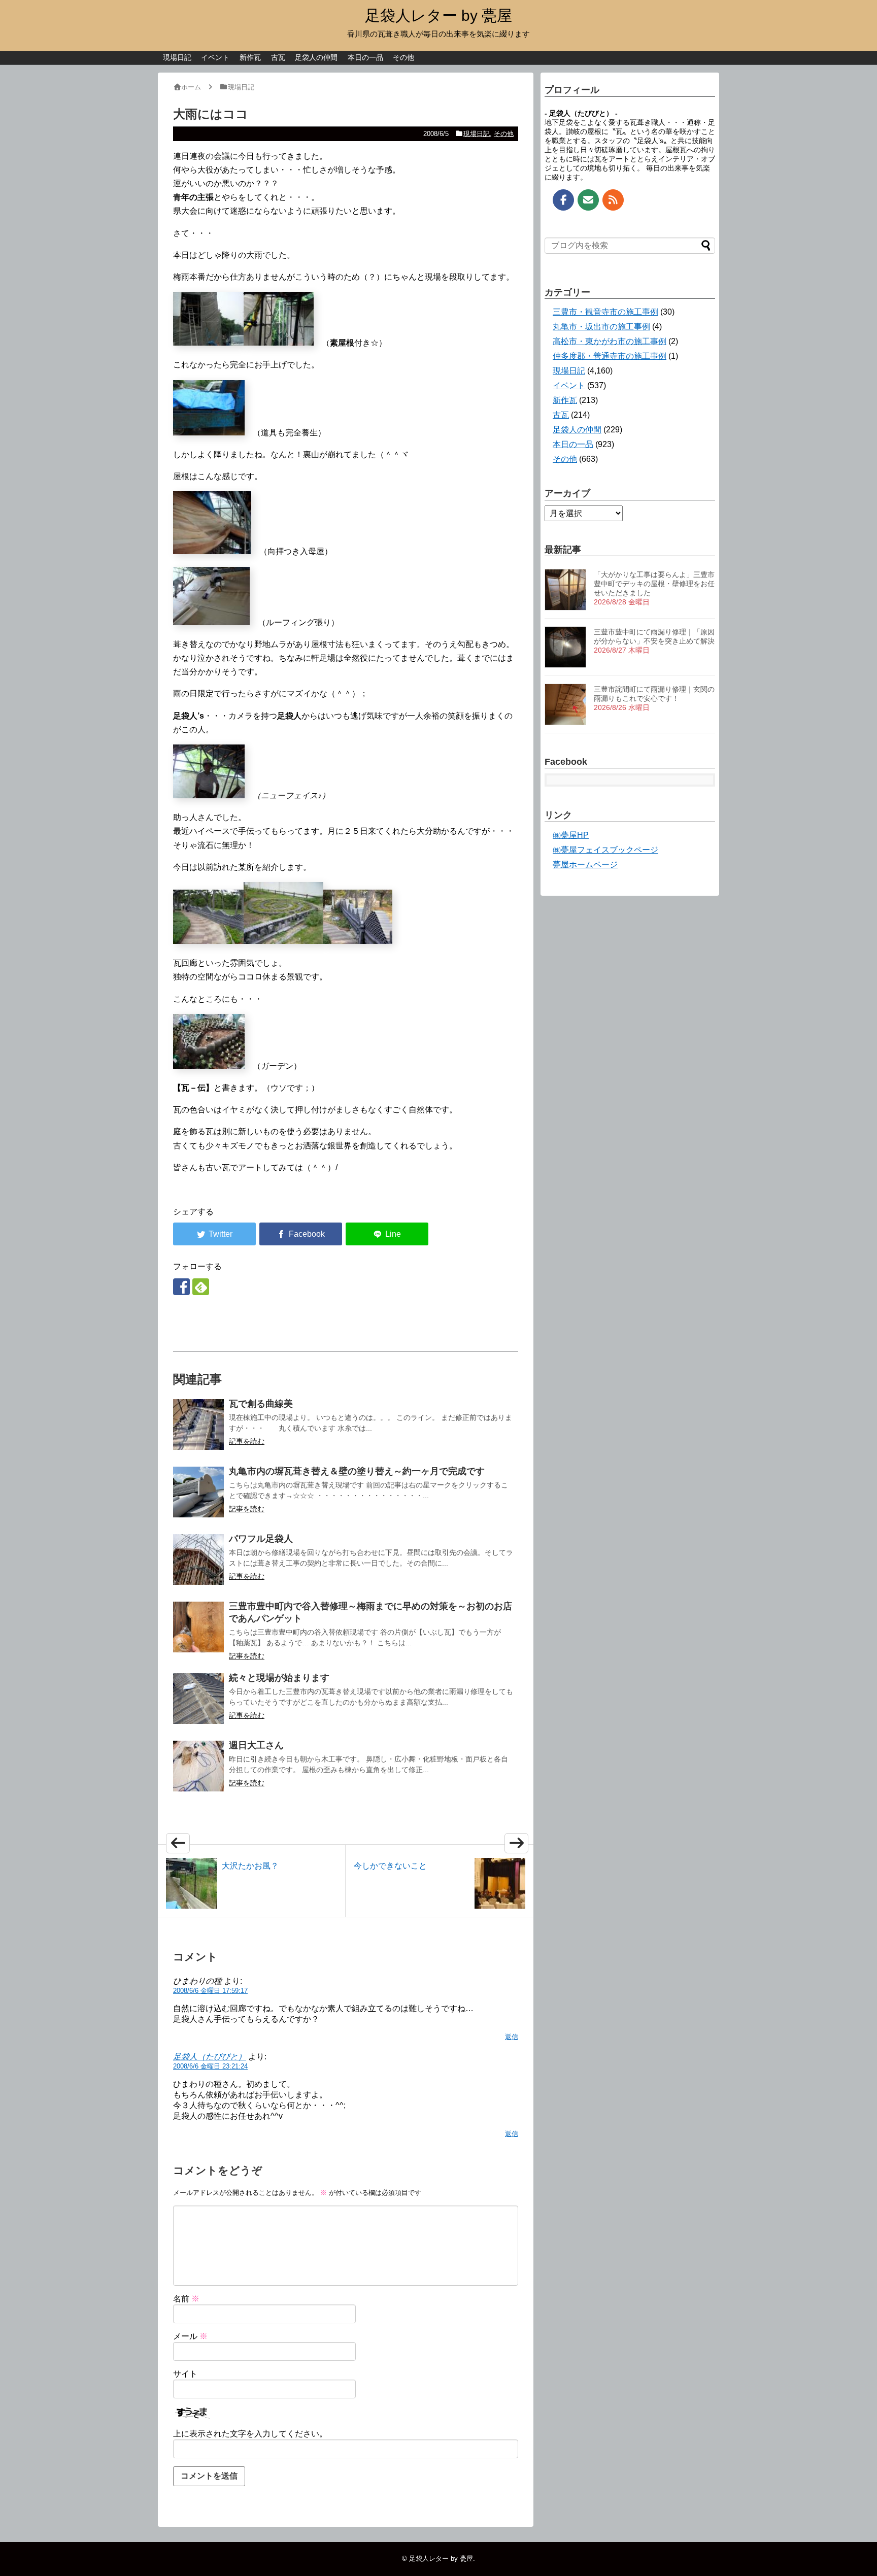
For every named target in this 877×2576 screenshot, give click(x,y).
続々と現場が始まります (279, 1678)
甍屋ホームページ (585, 865)
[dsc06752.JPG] (209, 433)
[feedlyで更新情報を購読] (201, 1287)
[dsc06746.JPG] (212, 551)
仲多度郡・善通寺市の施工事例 (610, 356)
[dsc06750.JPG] (279, 343)
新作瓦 (250, 57)
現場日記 (177, 57)
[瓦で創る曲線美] (198, 1425)
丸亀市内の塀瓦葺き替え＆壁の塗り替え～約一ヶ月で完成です (357, 1471)
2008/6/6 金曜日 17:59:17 (210, 1991)
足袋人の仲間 (316, 57)
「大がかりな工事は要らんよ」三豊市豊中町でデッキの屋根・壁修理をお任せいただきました (654, 584)
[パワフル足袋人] (198, 1560)
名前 (186, 2299)
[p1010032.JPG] (209, 1066)
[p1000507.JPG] (208, 941)
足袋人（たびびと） (210, 2057)
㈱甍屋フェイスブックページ (605, 850)
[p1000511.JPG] (283, 941)
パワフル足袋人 (261, 1539)
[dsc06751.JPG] (209, 795)
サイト (185, 2374)
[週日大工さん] (198, 1766)
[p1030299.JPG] (358, 941)
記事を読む (247, 1441)
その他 (403, 57)
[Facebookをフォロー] (181, 1287)
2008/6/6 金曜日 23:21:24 (210, 2066)
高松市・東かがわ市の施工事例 (610, 341)
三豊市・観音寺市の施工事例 (605, 312)
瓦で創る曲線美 (261, 1404)
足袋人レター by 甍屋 (438, 15)
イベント (215, 57)
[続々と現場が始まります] (198, 1699)
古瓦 (278, 57)
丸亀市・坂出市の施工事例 (601, 327)
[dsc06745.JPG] (208, 343)
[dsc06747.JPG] (211, 622)
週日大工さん (256, 1745)
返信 (512, 2037)
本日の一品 (365, 57)
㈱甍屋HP (571, 835)
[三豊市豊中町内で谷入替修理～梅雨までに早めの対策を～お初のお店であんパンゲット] (198, 1627)
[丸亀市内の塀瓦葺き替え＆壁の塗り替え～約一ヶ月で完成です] (198, 1492)
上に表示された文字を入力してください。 (250, 2434)
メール (190, 2336)
